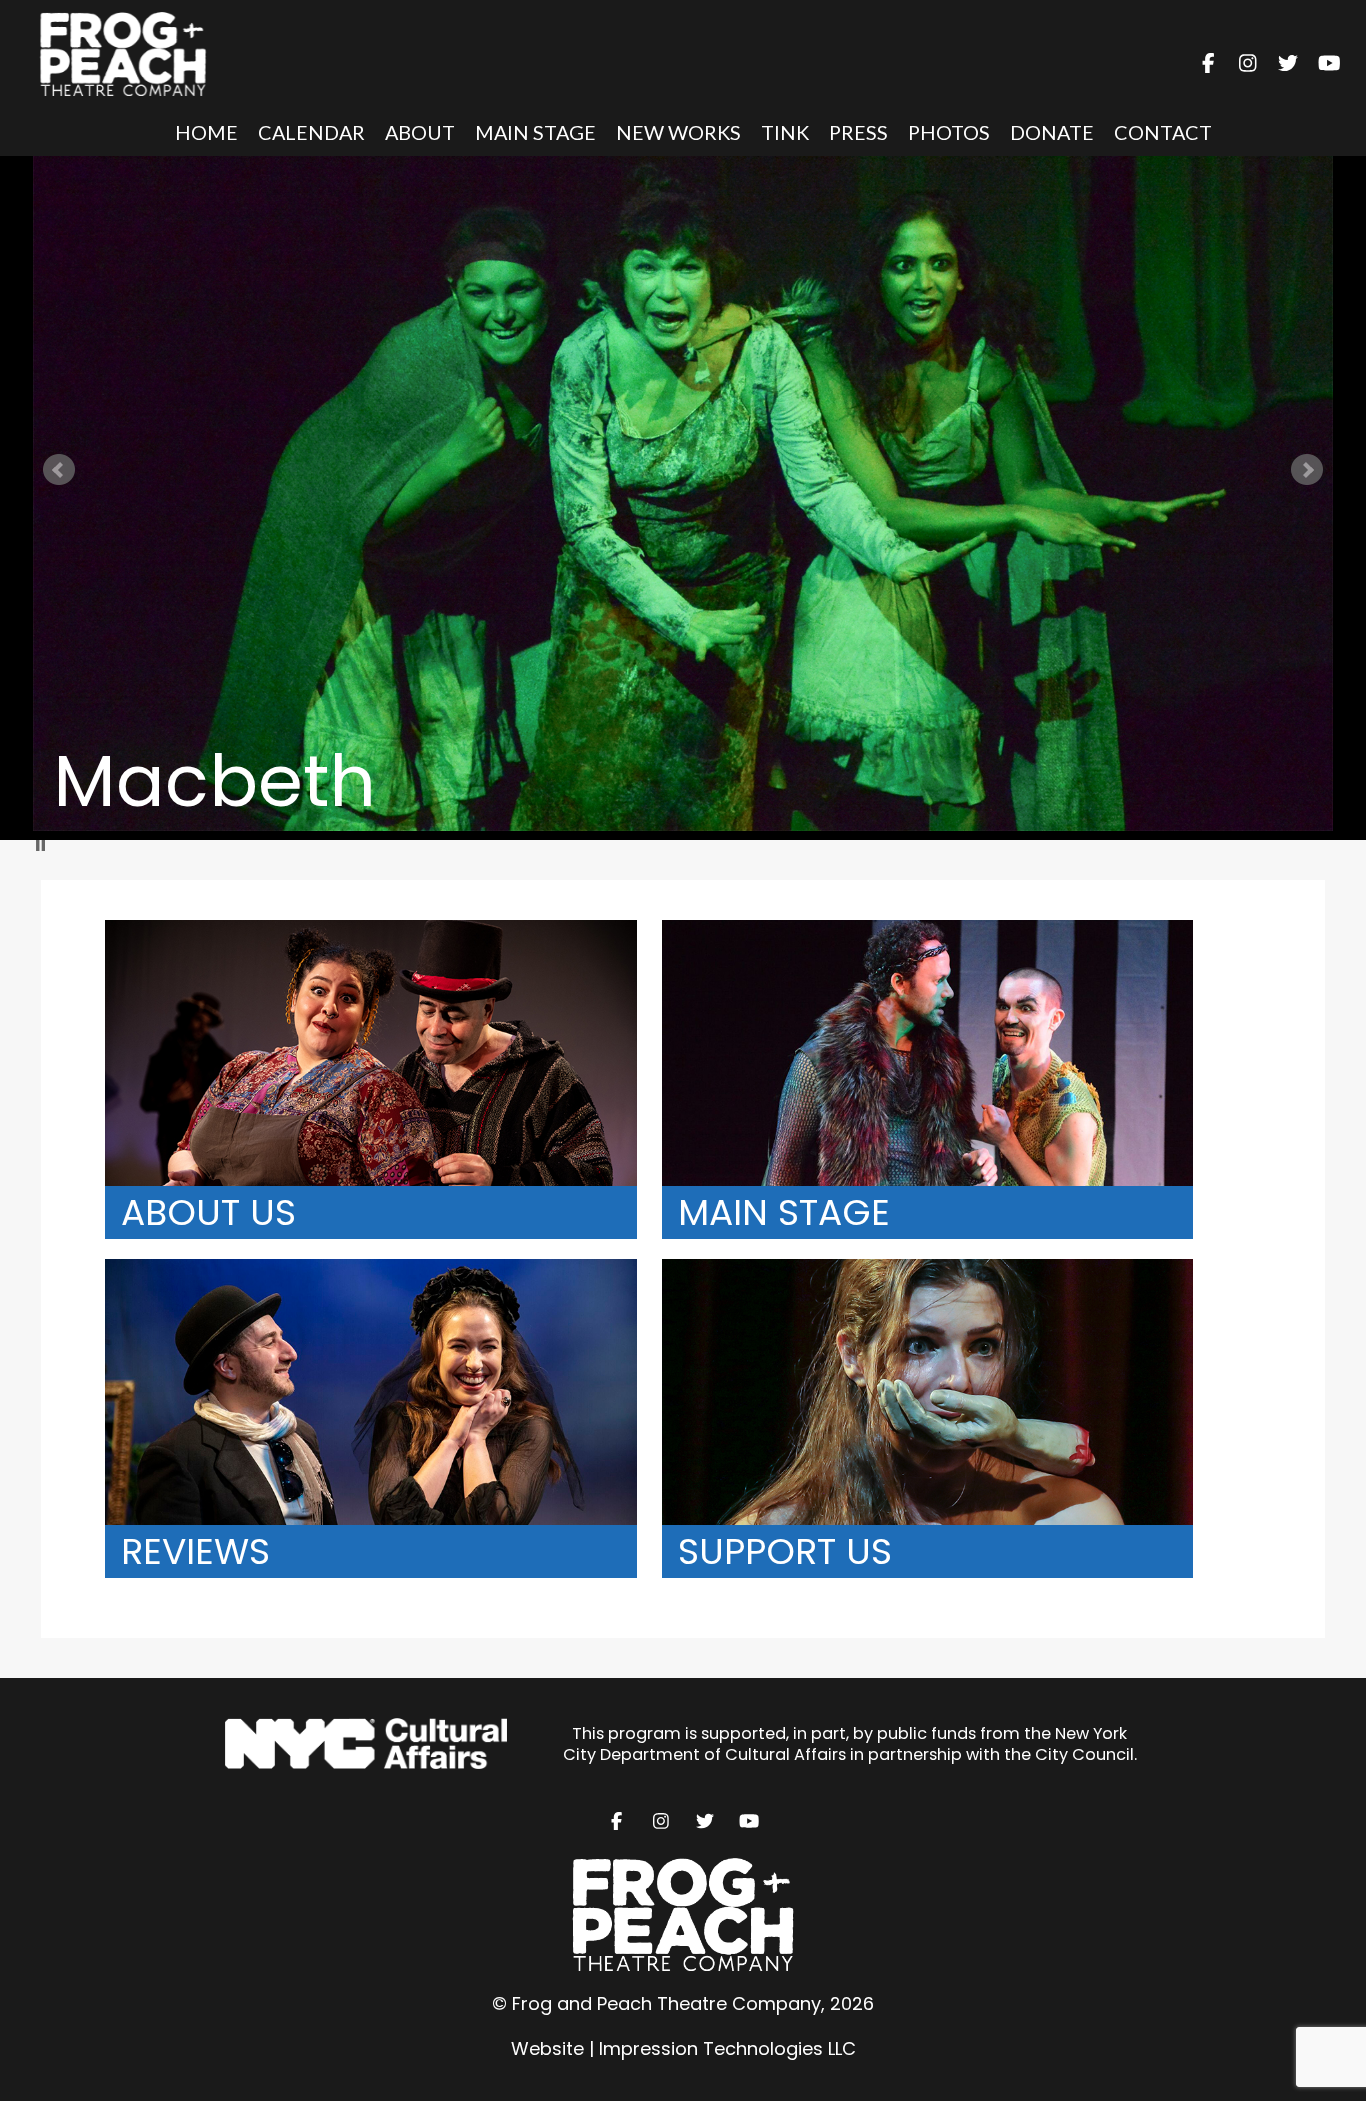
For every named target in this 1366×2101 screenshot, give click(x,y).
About (420, 132)
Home (206, 132)
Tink (785, 132)
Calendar (311, 132)
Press (858, 132)
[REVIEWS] (383, 1271)
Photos (949, 132)
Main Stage (535, 132)
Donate (1052, 132)
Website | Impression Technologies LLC (683, 2048)
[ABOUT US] (383, 932)
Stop (40, 845)
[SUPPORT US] (938, 1271)
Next (1307, 470)
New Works (678, 132)
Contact (1163, 132)
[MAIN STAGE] (938, 932)
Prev (59, 470)
